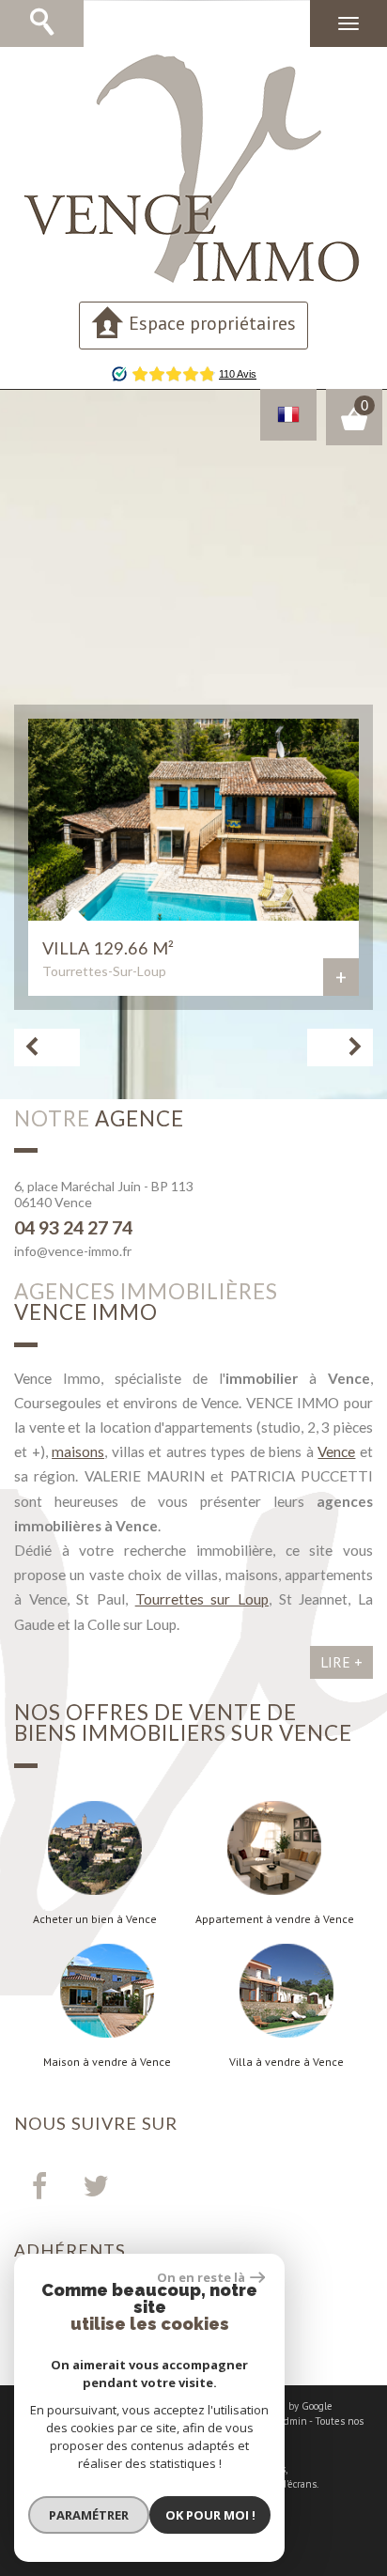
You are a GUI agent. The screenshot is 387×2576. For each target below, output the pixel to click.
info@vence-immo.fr (73, 1251)
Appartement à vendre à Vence (275, 1919)
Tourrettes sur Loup (202, 1599)
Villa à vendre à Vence (286, 2062)
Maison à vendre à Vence (107, 2062)
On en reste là (201, 2277)
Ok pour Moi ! (210, 2515)
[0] (354, 427)
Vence (336, 1451)
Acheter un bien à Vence (95, 1919)
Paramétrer (89, 2515)
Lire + (341, 1662)
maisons (78, 1451)
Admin (293, 2421)
